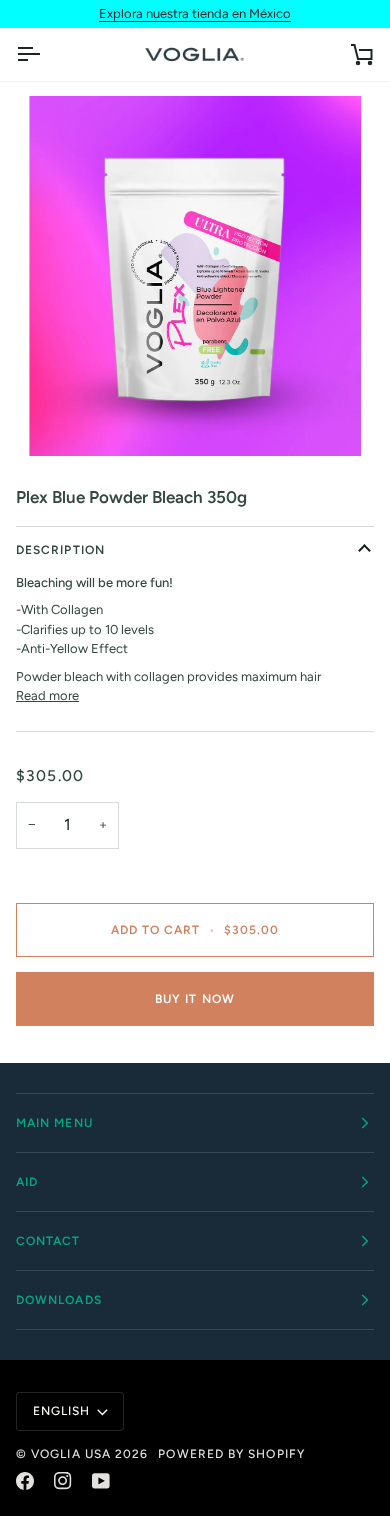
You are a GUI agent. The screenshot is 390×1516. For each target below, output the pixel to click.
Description (60, 550)
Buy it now (195, 999)
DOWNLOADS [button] (59, 1300)
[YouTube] (101, 1481)
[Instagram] (63, 1481)
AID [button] (27, 1182)
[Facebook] (25, 1481)
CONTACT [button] (48, 1241)
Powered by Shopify (231, 1454)
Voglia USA (71, 1454)
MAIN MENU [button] (54, 1123)
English (62, 1411)
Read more (47, 695)
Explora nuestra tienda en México (195, 13)
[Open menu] (46, 55)
